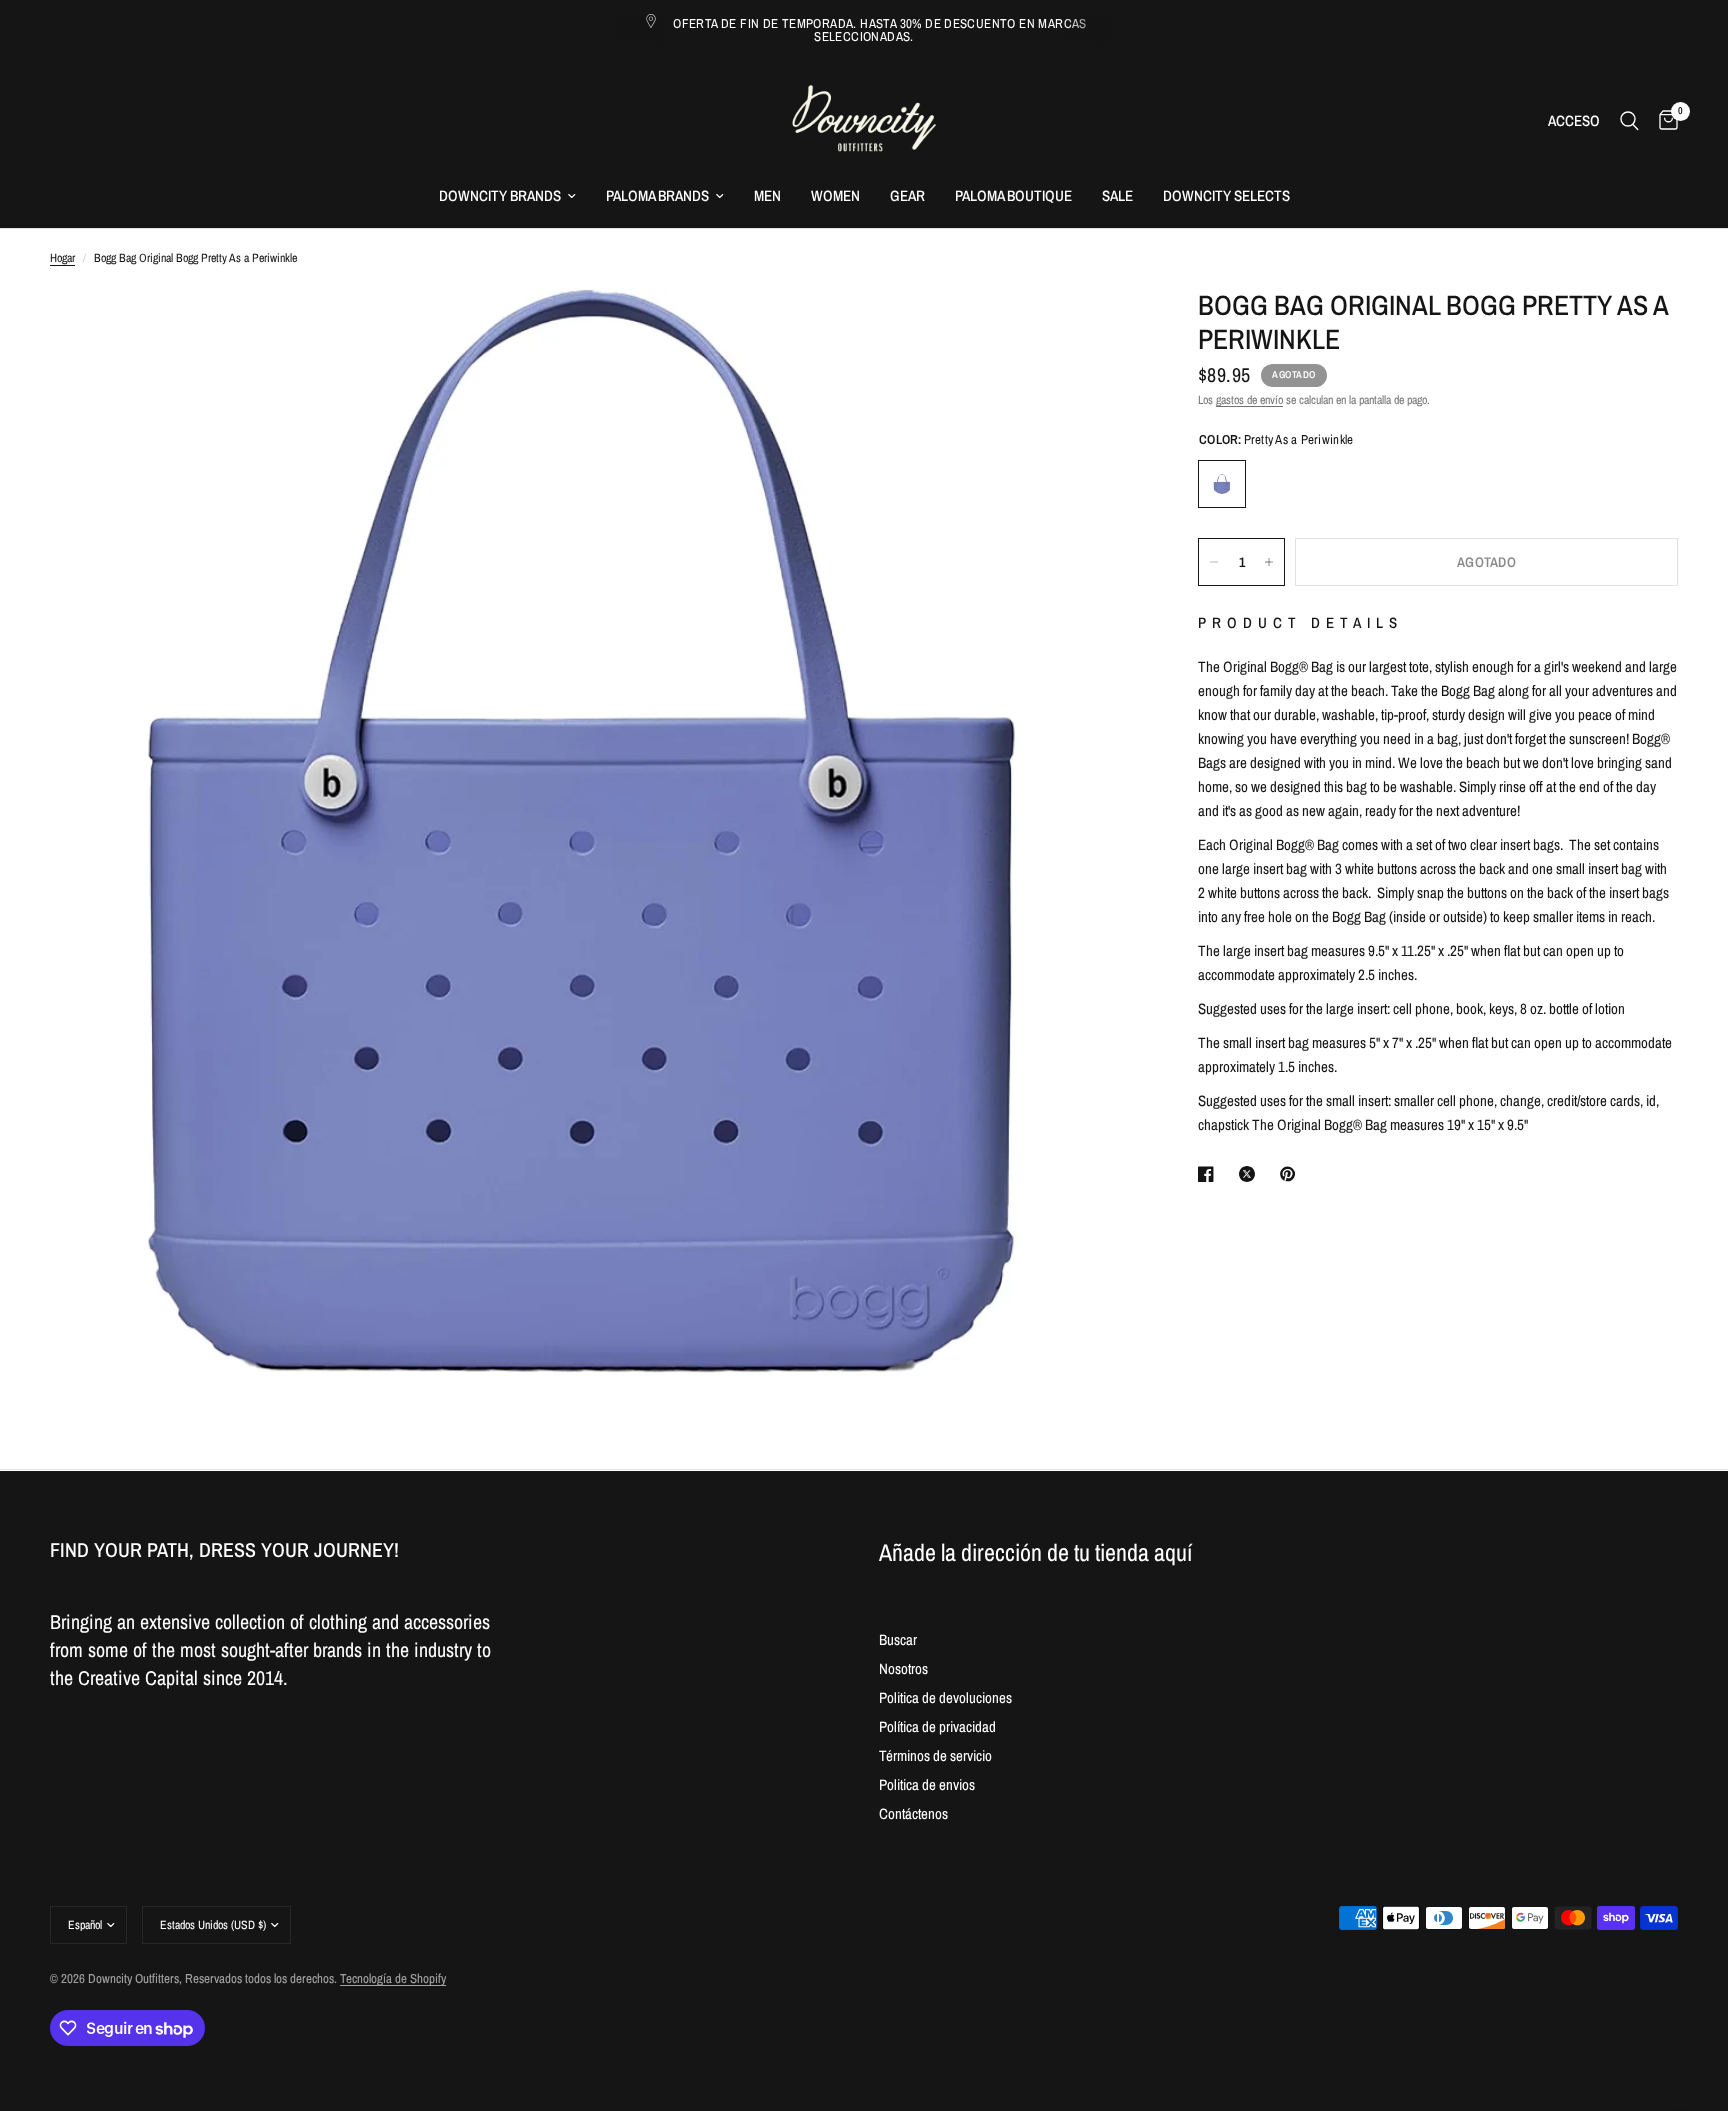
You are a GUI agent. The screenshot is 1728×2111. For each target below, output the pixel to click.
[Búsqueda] (1629, 120)
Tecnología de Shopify (393, 1978)
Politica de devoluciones (945, 1697)
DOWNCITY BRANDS (500, 195)
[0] (1663, 120)
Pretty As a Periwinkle (1222, 484)
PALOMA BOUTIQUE (1013, 195)
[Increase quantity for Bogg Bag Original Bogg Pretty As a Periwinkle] (1269, 562)
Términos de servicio (935, 1755)
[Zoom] (1096, 330)
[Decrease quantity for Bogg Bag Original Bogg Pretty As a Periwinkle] (1214, 562)
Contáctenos (913, 1813)
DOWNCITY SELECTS (1226, 195)
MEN (767, 195)
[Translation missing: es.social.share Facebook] (1210, 1174)
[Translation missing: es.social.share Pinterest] (1292, 1174)
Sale (1117, 195)
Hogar (62, 258)
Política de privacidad (937, 1726)
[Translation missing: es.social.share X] (1251, 1174)
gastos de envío (1249, 400)
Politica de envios (927, 1784)
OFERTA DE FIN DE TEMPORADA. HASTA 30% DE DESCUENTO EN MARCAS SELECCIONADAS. (879, 30)
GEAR (907, 195)
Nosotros (903, 1668)
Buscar (898, 1639)
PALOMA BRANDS (657, 195)
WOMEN (835, 195)
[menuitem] (507, 196)
